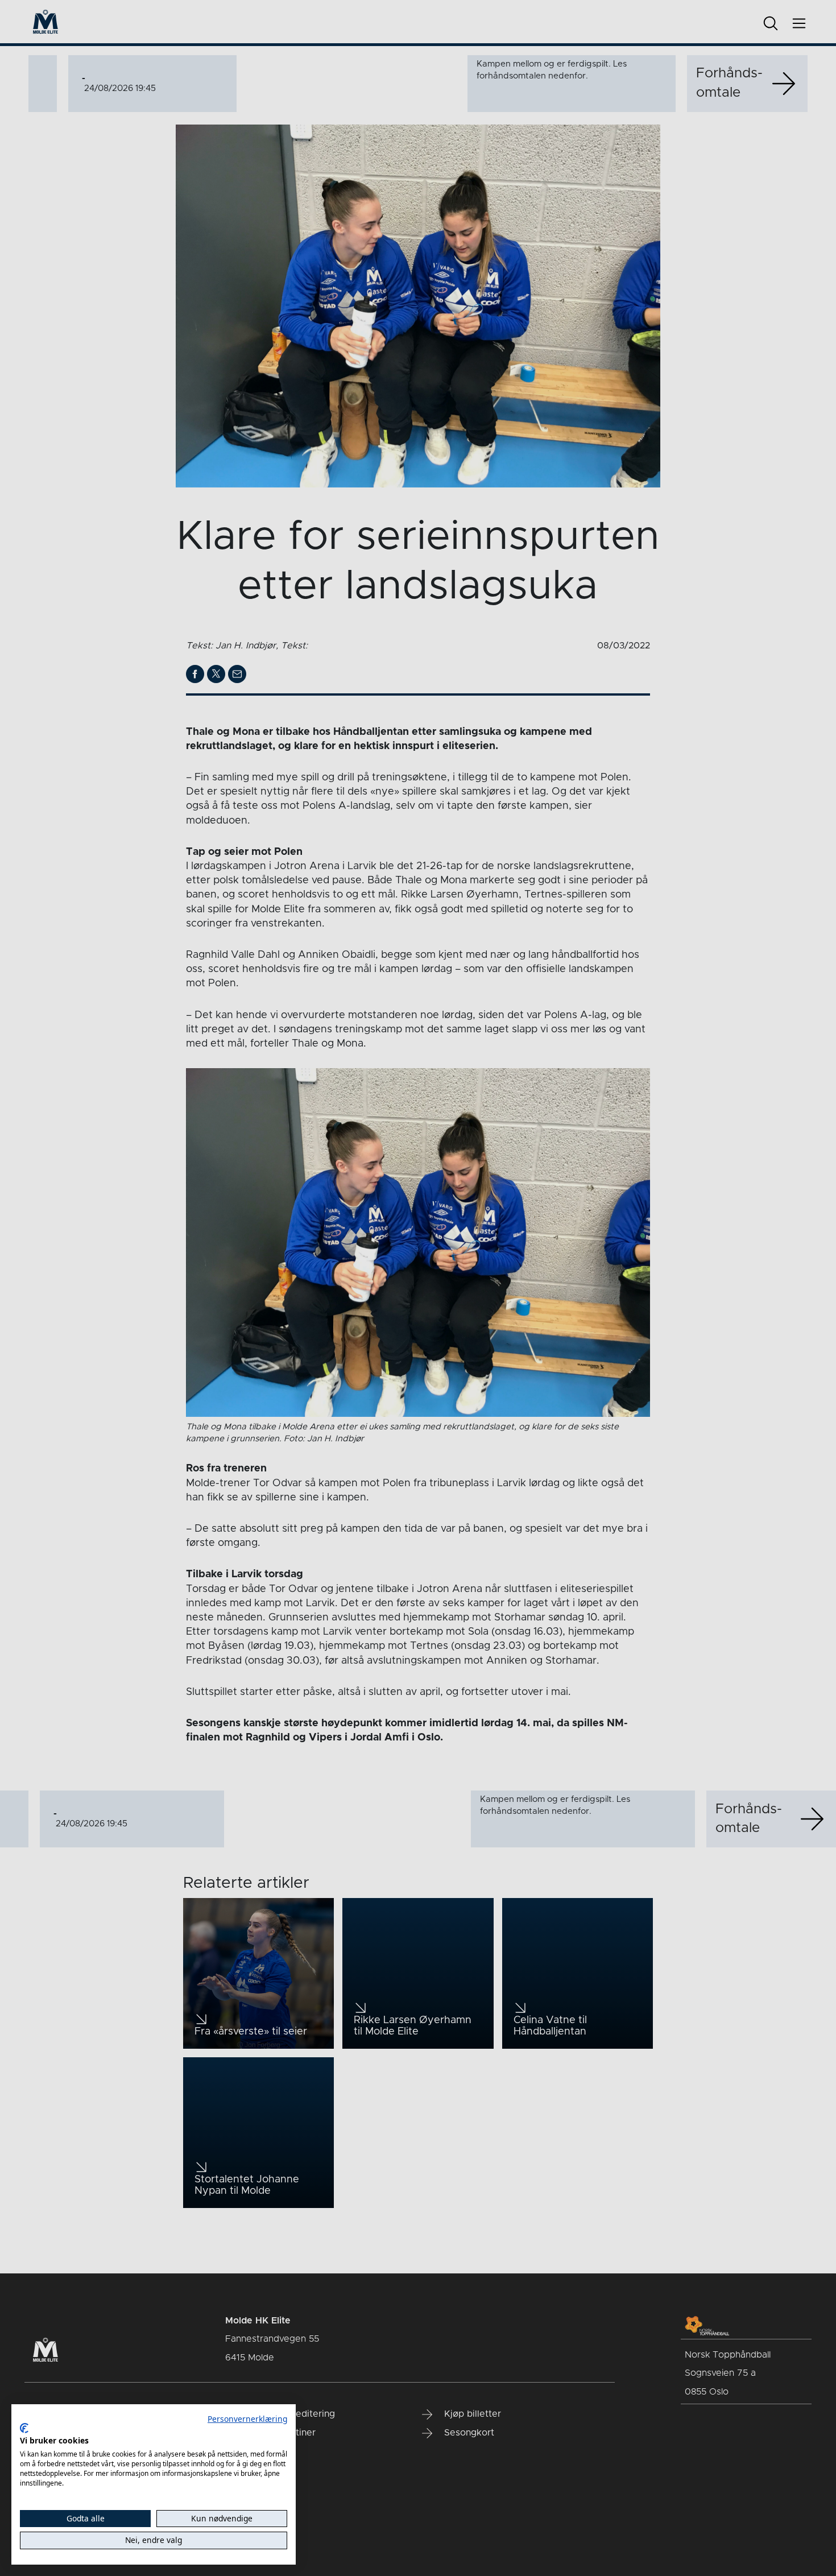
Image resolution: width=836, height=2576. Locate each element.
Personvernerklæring (247, 2419)
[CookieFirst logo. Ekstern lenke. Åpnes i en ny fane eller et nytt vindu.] (24, 2428)
